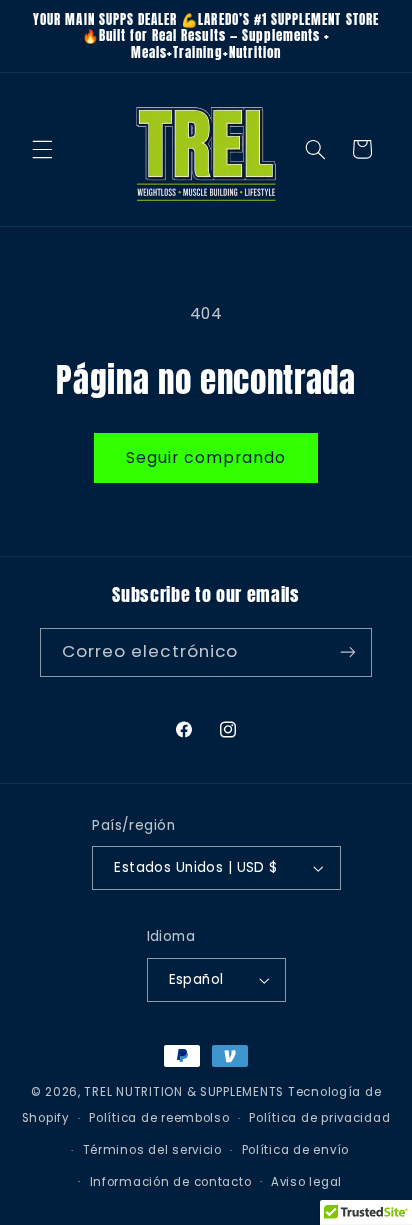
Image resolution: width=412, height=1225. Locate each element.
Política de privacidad (319, 1118)
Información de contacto (171, 1182)
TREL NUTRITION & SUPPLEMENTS (184, 1092)
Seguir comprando (206, 457)
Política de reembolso (159, 1118)
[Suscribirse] (348, 652)
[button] (42, 149)
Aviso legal (306, 1182)
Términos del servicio (152, 1150)
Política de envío (296, 1150)
